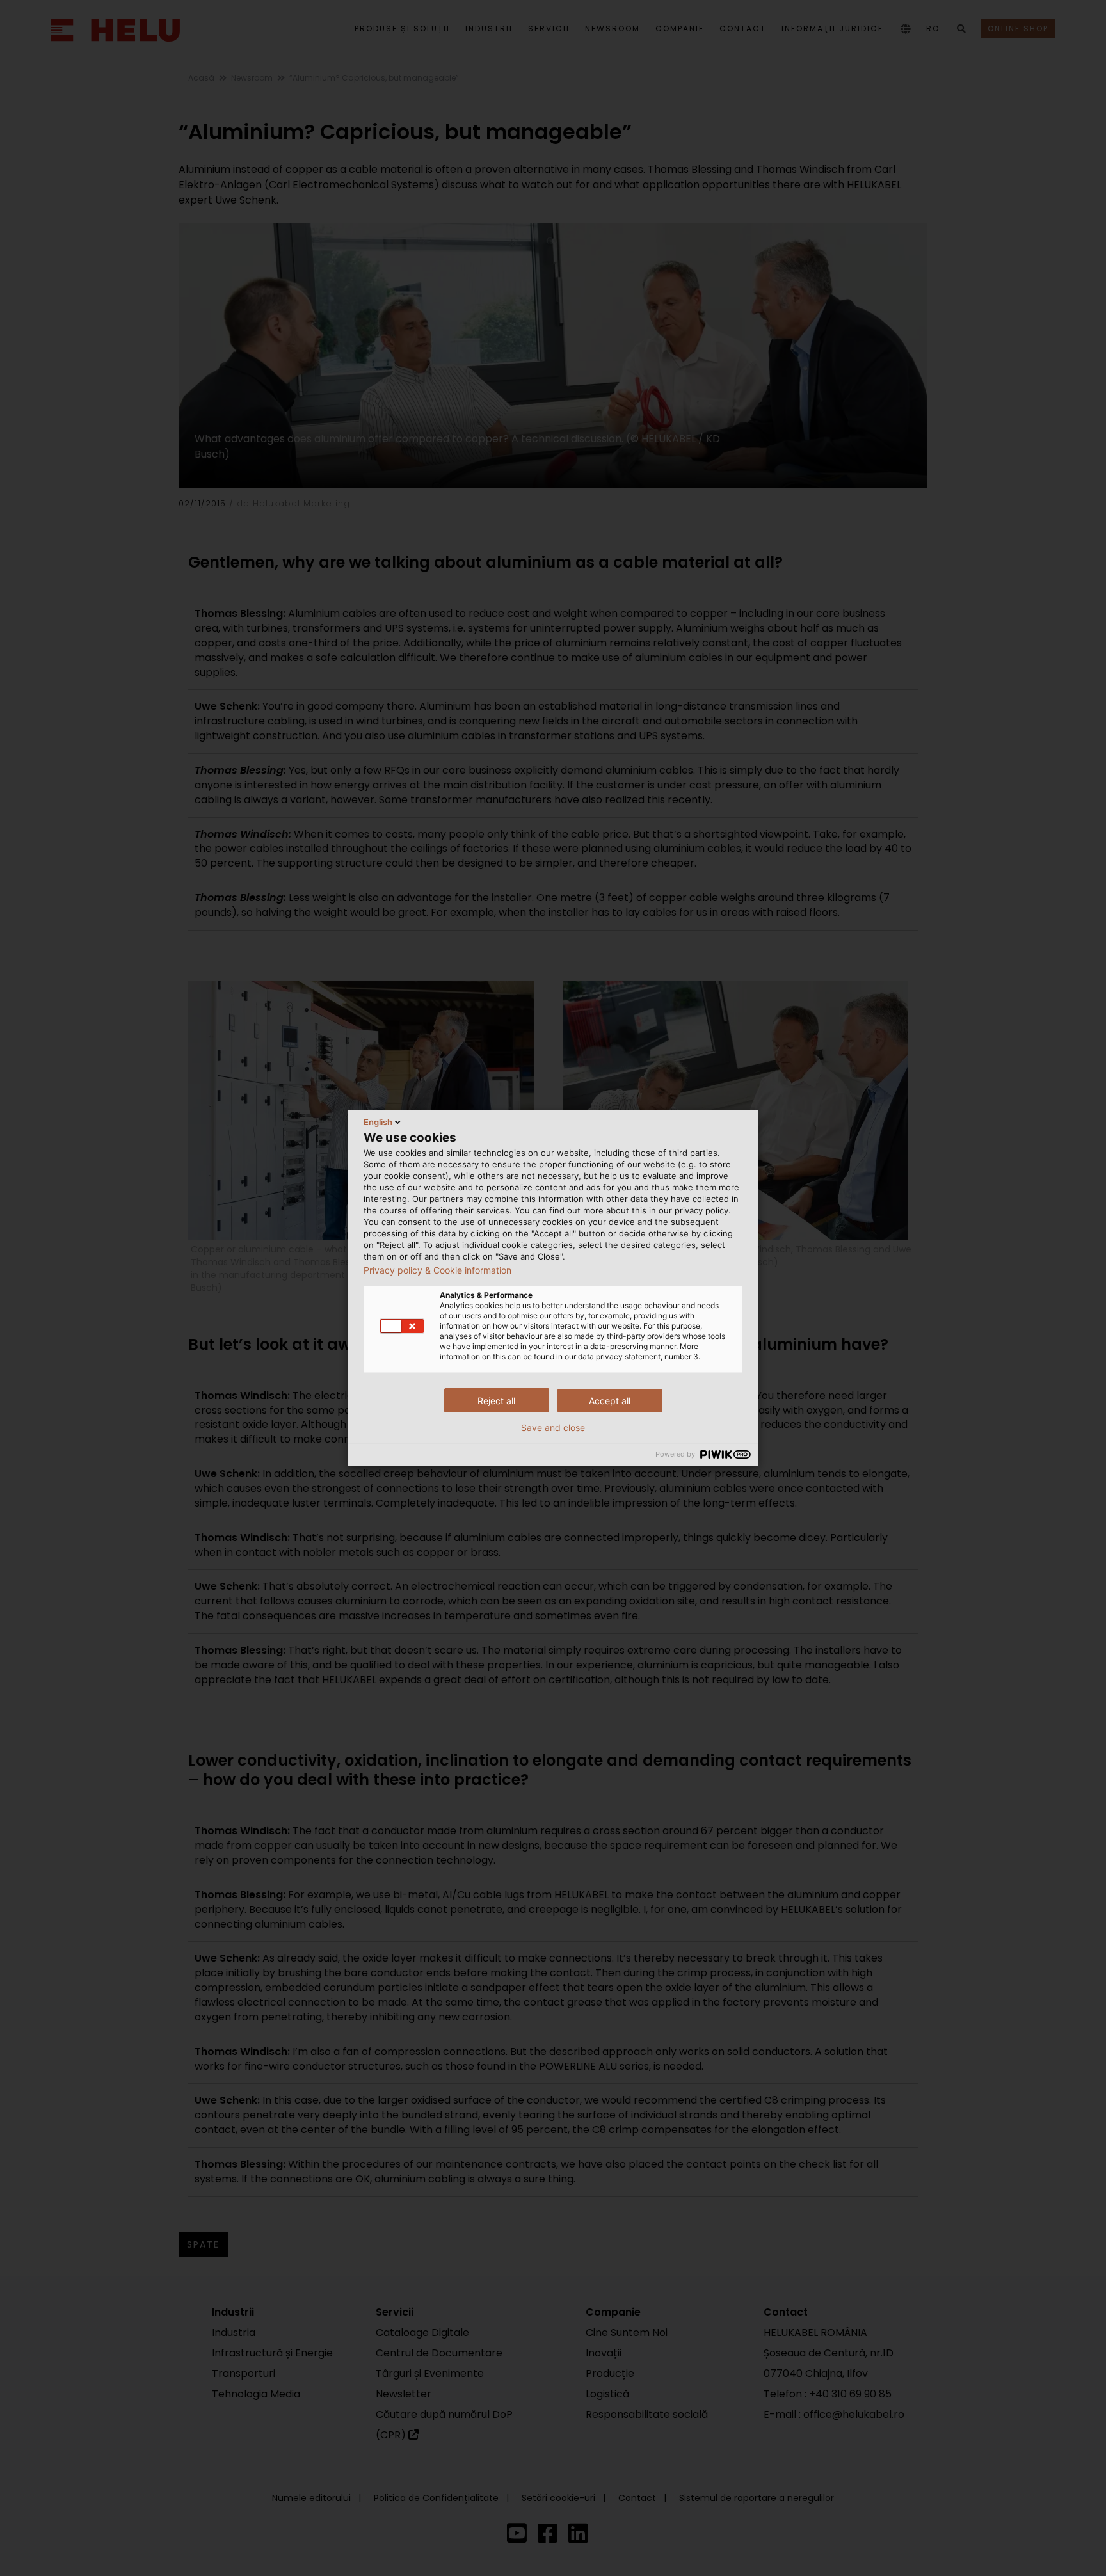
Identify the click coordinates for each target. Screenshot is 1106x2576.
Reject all (496, 1401)
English (378, 1122)
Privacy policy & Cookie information (437, 1270)
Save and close (553, 1428)
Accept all (610, 1401)
